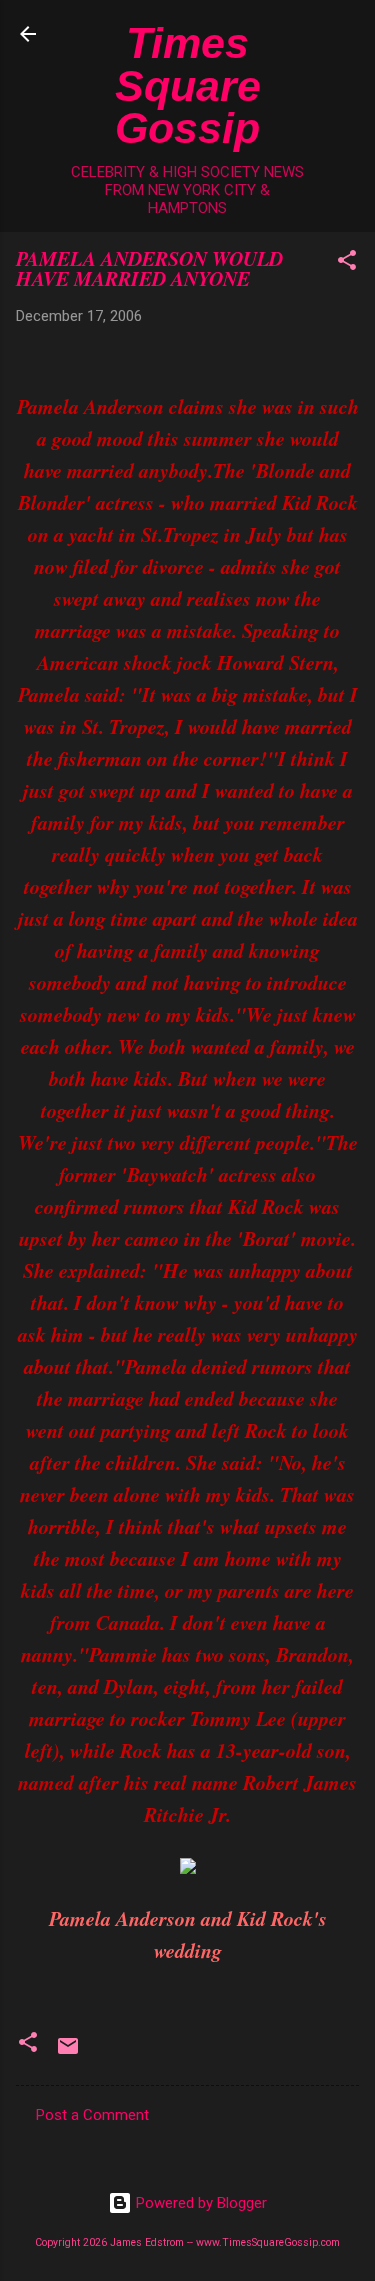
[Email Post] (68, 2053)
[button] (347, 263)
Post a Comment (92, 2115)
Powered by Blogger (199, 2203)
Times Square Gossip (188, 85)
